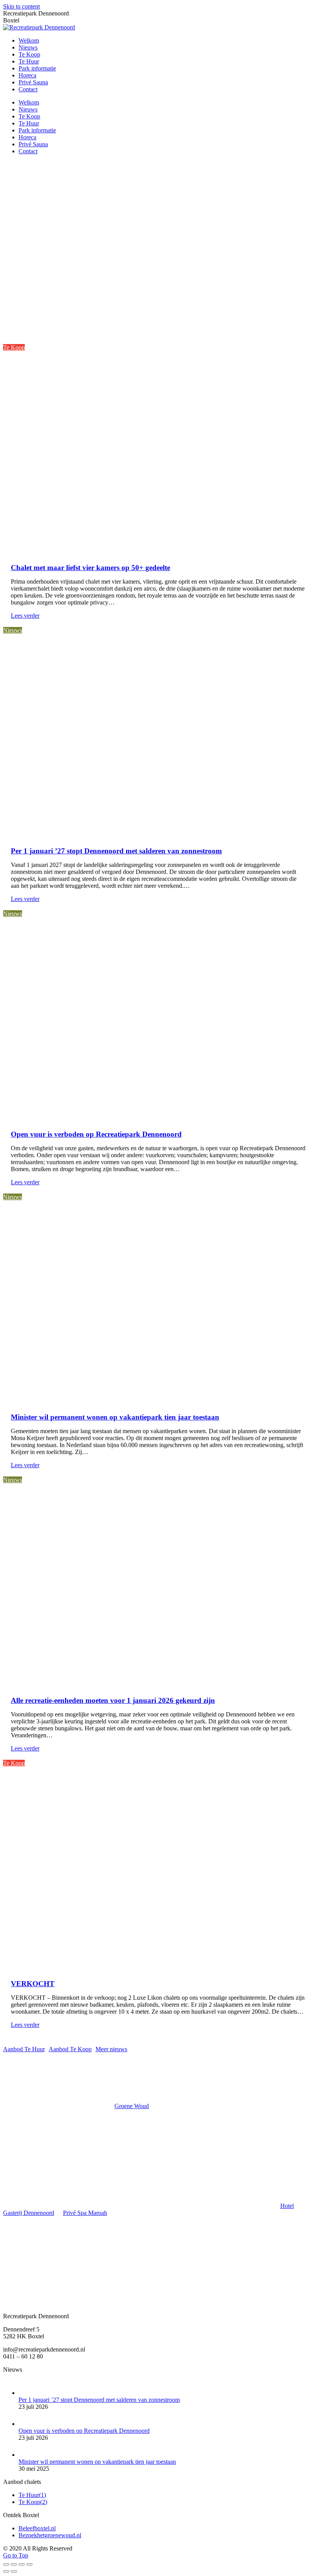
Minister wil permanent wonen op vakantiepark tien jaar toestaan (115, 1417)
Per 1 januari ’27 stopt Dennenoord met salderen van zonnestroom (116, 851)
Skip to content (21, 6)
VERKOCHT (33, 1984)
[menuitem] (29, 40)
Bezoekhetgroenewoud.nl (50, 2535)
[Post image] (26, 2393)
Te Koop (14, 347)
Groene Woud (132, 2106)
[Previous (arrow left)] (6, 2571)
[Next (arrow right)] (14, 2571)
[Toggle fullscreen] (22, 2564)
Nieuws (13, 630)
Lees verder (25, 616)
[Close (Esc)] (6, 2564)
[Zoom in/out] (29, 2564)
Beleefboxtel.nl (37, 2528)
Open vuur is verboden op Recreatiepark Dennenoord (96, 1134)
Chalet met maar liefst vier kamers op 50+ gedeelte (90, 568)
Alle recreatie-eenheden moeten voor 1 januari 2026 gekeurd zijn (113, 1700)
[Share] (14, 2564)
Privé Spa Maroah (85, 2213)
